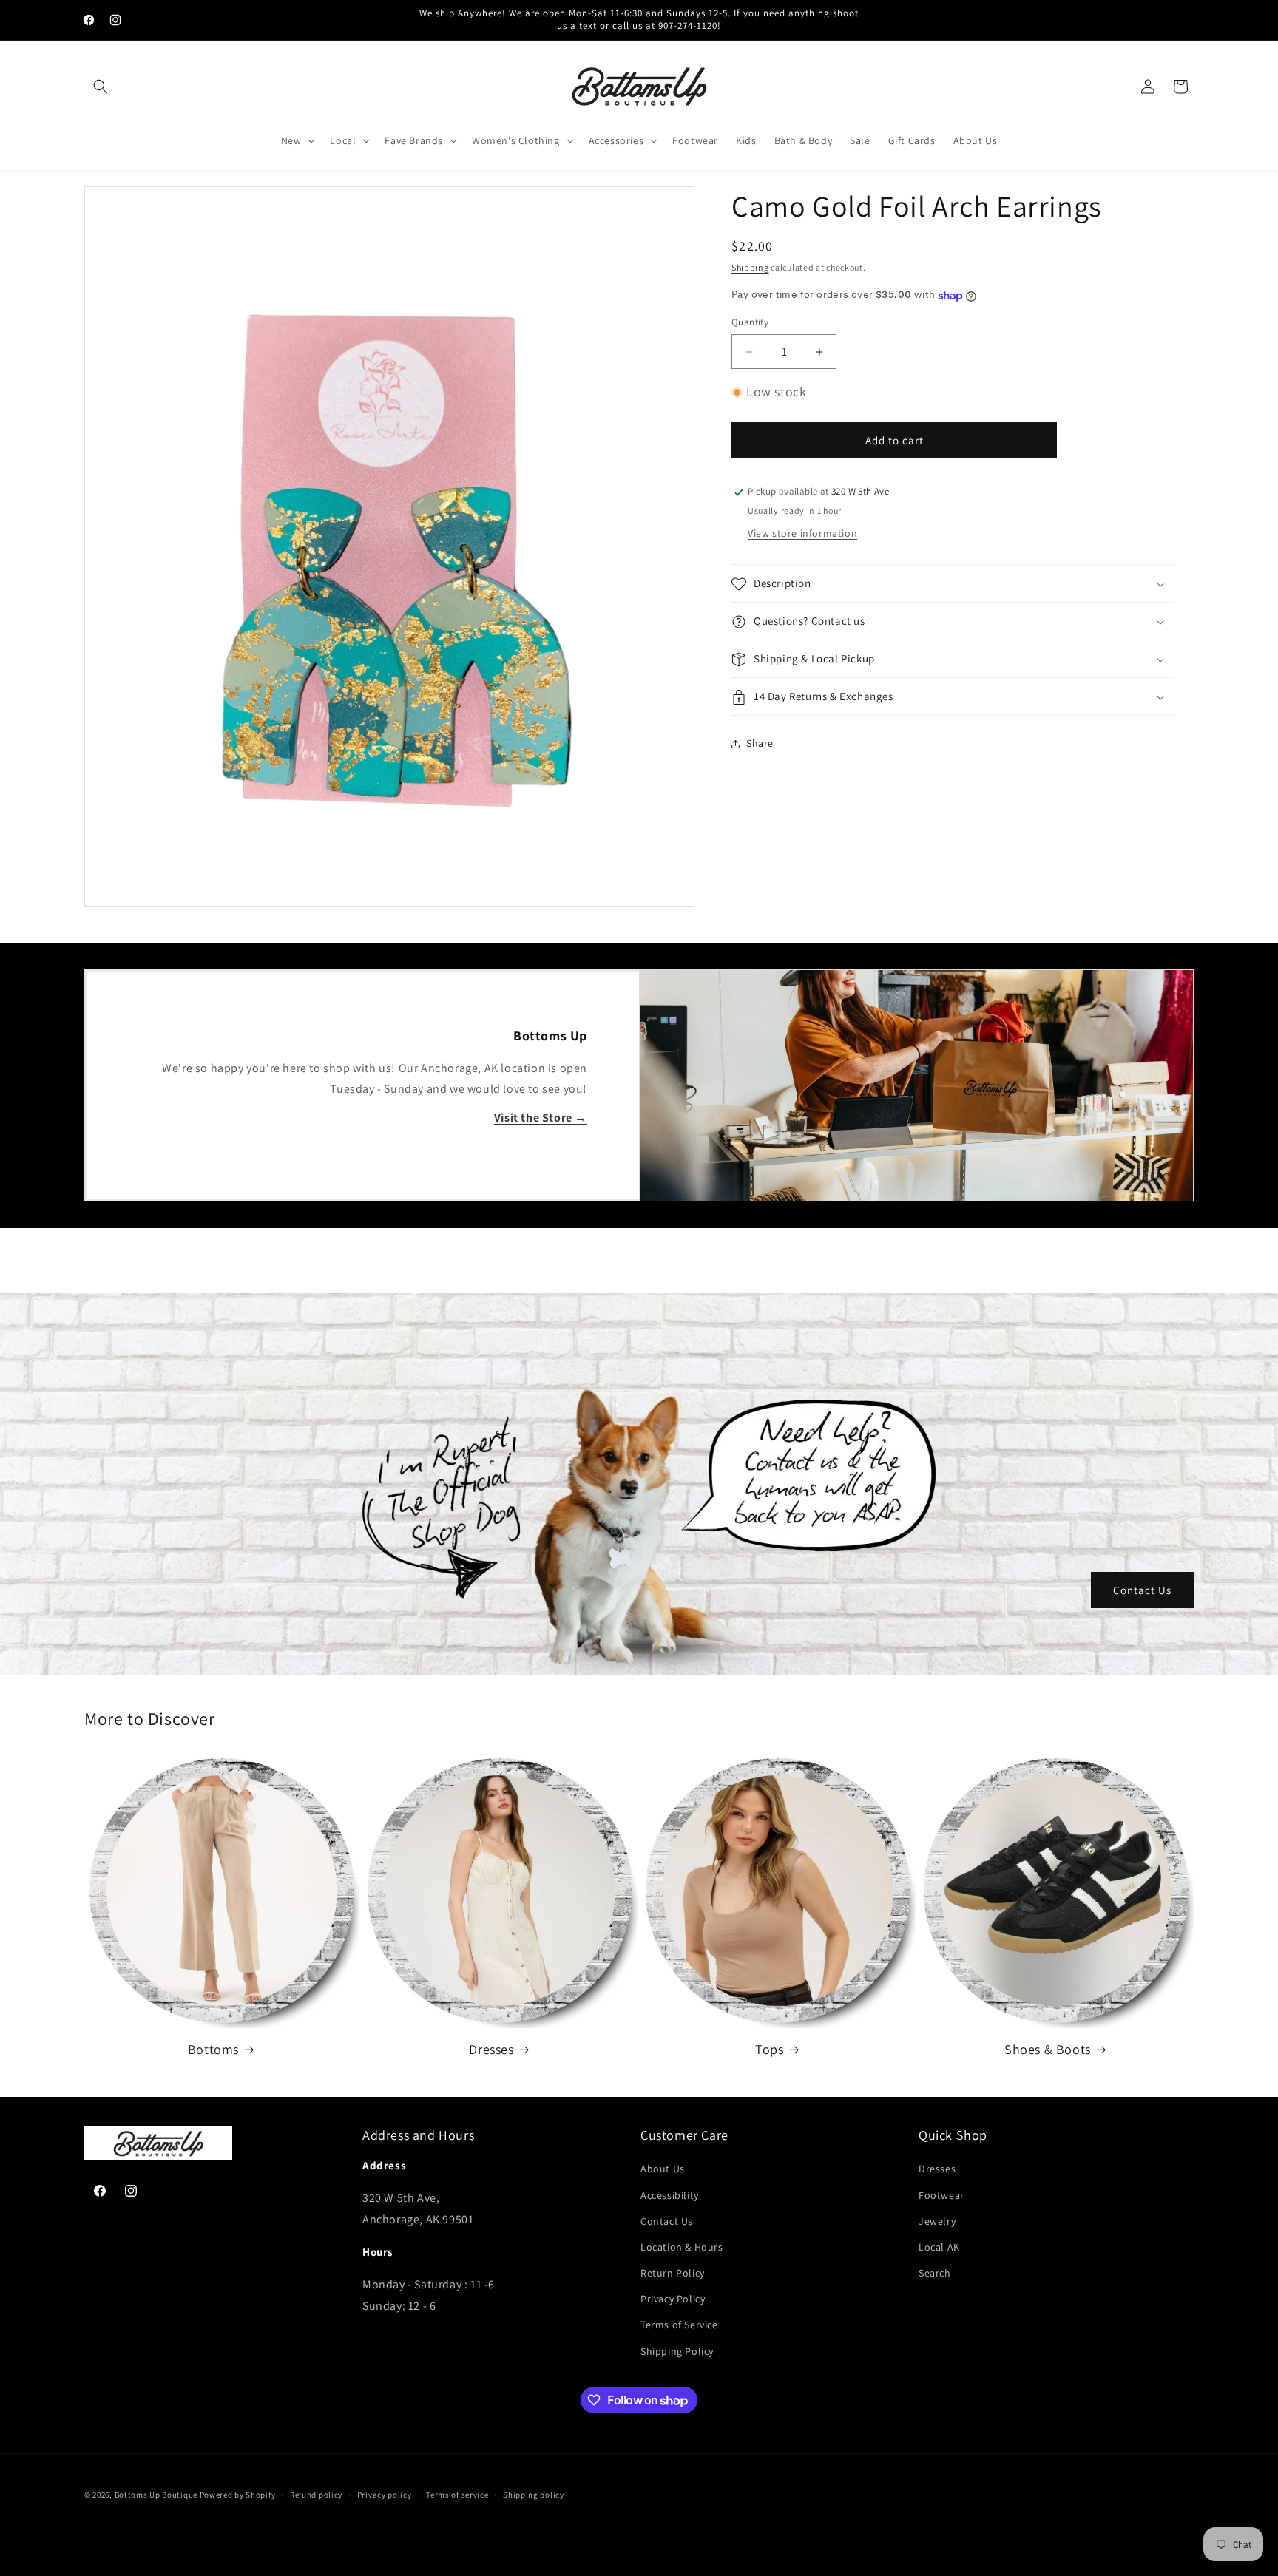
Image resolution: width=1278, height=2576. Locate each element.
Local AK (939, 2247)
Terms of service (457, 2495)
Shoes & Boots (1048, 2049)
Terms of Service (679, 2325)
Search (935, 2273)
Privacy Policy (673, 2299)
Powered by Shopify (238, 2495)
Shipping (750, 267)
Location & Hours (682, 2247)
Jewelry (937, 2221)
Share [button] (760, 743)
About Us (663, 2169)
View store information (802, 534)
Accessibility (670, 2195)
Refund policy (316, 2495)
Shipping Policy (677, 2351)
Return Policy (673, 2273)
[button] (101, 87)
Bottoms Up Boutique (156, 2495)
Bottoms (213, 2049)
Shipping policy (534, 2495)
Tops (769, 2049)
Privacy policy (385, 2495)
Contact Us (1142, 1590)
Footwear (941, 2195)
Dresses (491, 2049)
